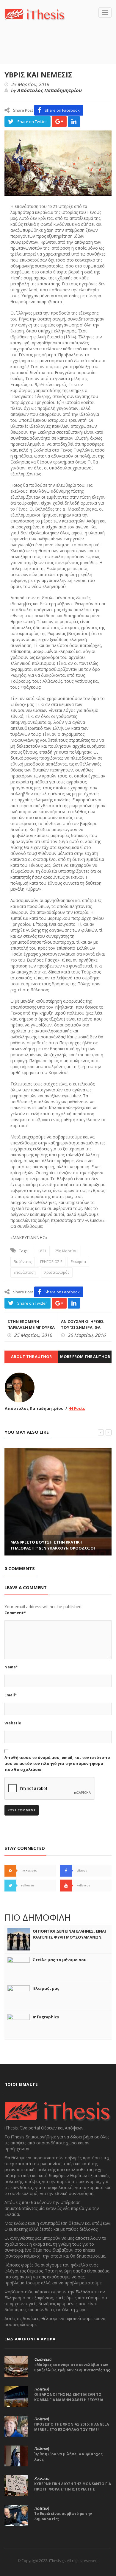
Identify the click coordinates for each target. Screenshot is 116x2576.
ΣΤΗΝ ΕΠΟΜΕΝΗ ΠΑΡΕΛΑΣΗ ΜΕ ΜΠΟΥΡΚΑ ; (31, 1327)
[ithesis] (35, 14)
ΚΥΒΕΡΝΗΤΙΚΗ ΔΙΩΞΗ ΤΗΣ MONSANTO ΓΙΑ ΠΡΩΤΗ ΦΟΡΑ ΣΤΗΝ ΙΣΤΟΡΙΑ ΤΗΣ (73, 2486)
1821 (42, 1251)
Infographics (46, 2017)
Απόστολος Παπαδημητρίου (49, 91)
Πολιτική (41, 2389)
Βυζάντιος (23, 1262)
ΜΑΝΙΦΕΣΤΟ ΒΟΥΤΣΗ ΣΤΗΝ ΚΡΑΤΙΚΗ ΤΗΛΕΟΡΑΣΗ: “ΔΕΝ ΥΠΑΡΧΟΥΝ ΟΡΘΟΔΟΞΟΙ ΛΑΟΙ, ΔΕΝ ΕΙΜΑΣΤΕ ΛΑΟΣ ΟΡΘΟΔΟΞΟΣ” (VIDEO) (58, 1548)
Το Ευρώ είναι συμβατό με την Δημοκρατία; (63, 2516)
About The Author (31, 1357)
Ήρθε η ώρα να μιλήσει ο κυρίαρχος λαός (68, 2457)
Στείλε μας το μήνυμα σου (60, 1960)
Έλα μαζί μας (46, 1988)
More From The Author (85, 1357)
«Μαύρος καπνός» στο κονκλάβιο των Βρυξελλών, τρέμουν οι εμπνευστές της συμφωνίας (72, 2370)
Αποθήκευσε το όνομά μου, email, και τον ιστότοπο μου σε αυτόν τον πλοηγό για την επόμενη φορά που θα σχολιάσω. (57, 1763)
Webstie (13, 1723)
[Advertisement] (60, 51)
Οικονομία (43, 2359)
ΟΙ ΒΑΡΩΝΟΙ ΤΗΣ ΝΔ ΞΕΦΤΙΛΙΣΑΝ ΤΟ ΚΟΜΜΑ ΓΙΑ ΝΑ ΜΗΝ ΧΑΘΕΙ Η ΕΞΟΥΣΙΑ (69, 2397)
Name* (11, 1667)
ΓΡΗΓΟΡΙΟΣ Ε (51, 1262)
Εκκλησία (78, 1262)
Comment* (15, 1613)
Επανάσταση (25, 1272)
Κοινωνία (42, 2479)
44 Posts (77, 1408)
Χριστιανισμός (57, 1272)
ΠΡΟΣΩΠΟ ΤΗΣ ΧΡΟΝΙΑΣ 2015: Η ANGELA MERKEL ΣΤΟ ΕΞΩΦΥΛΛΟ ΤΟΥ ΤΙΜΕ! (72, 2427)
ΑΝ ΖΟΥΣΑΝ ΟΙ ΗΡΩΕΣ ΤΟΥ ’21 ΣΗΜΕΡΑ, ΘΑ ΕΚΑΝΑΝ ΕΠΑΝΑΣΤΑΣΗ (83, 1327)
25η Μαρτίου (66, 1251)
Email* (11, 1695)
